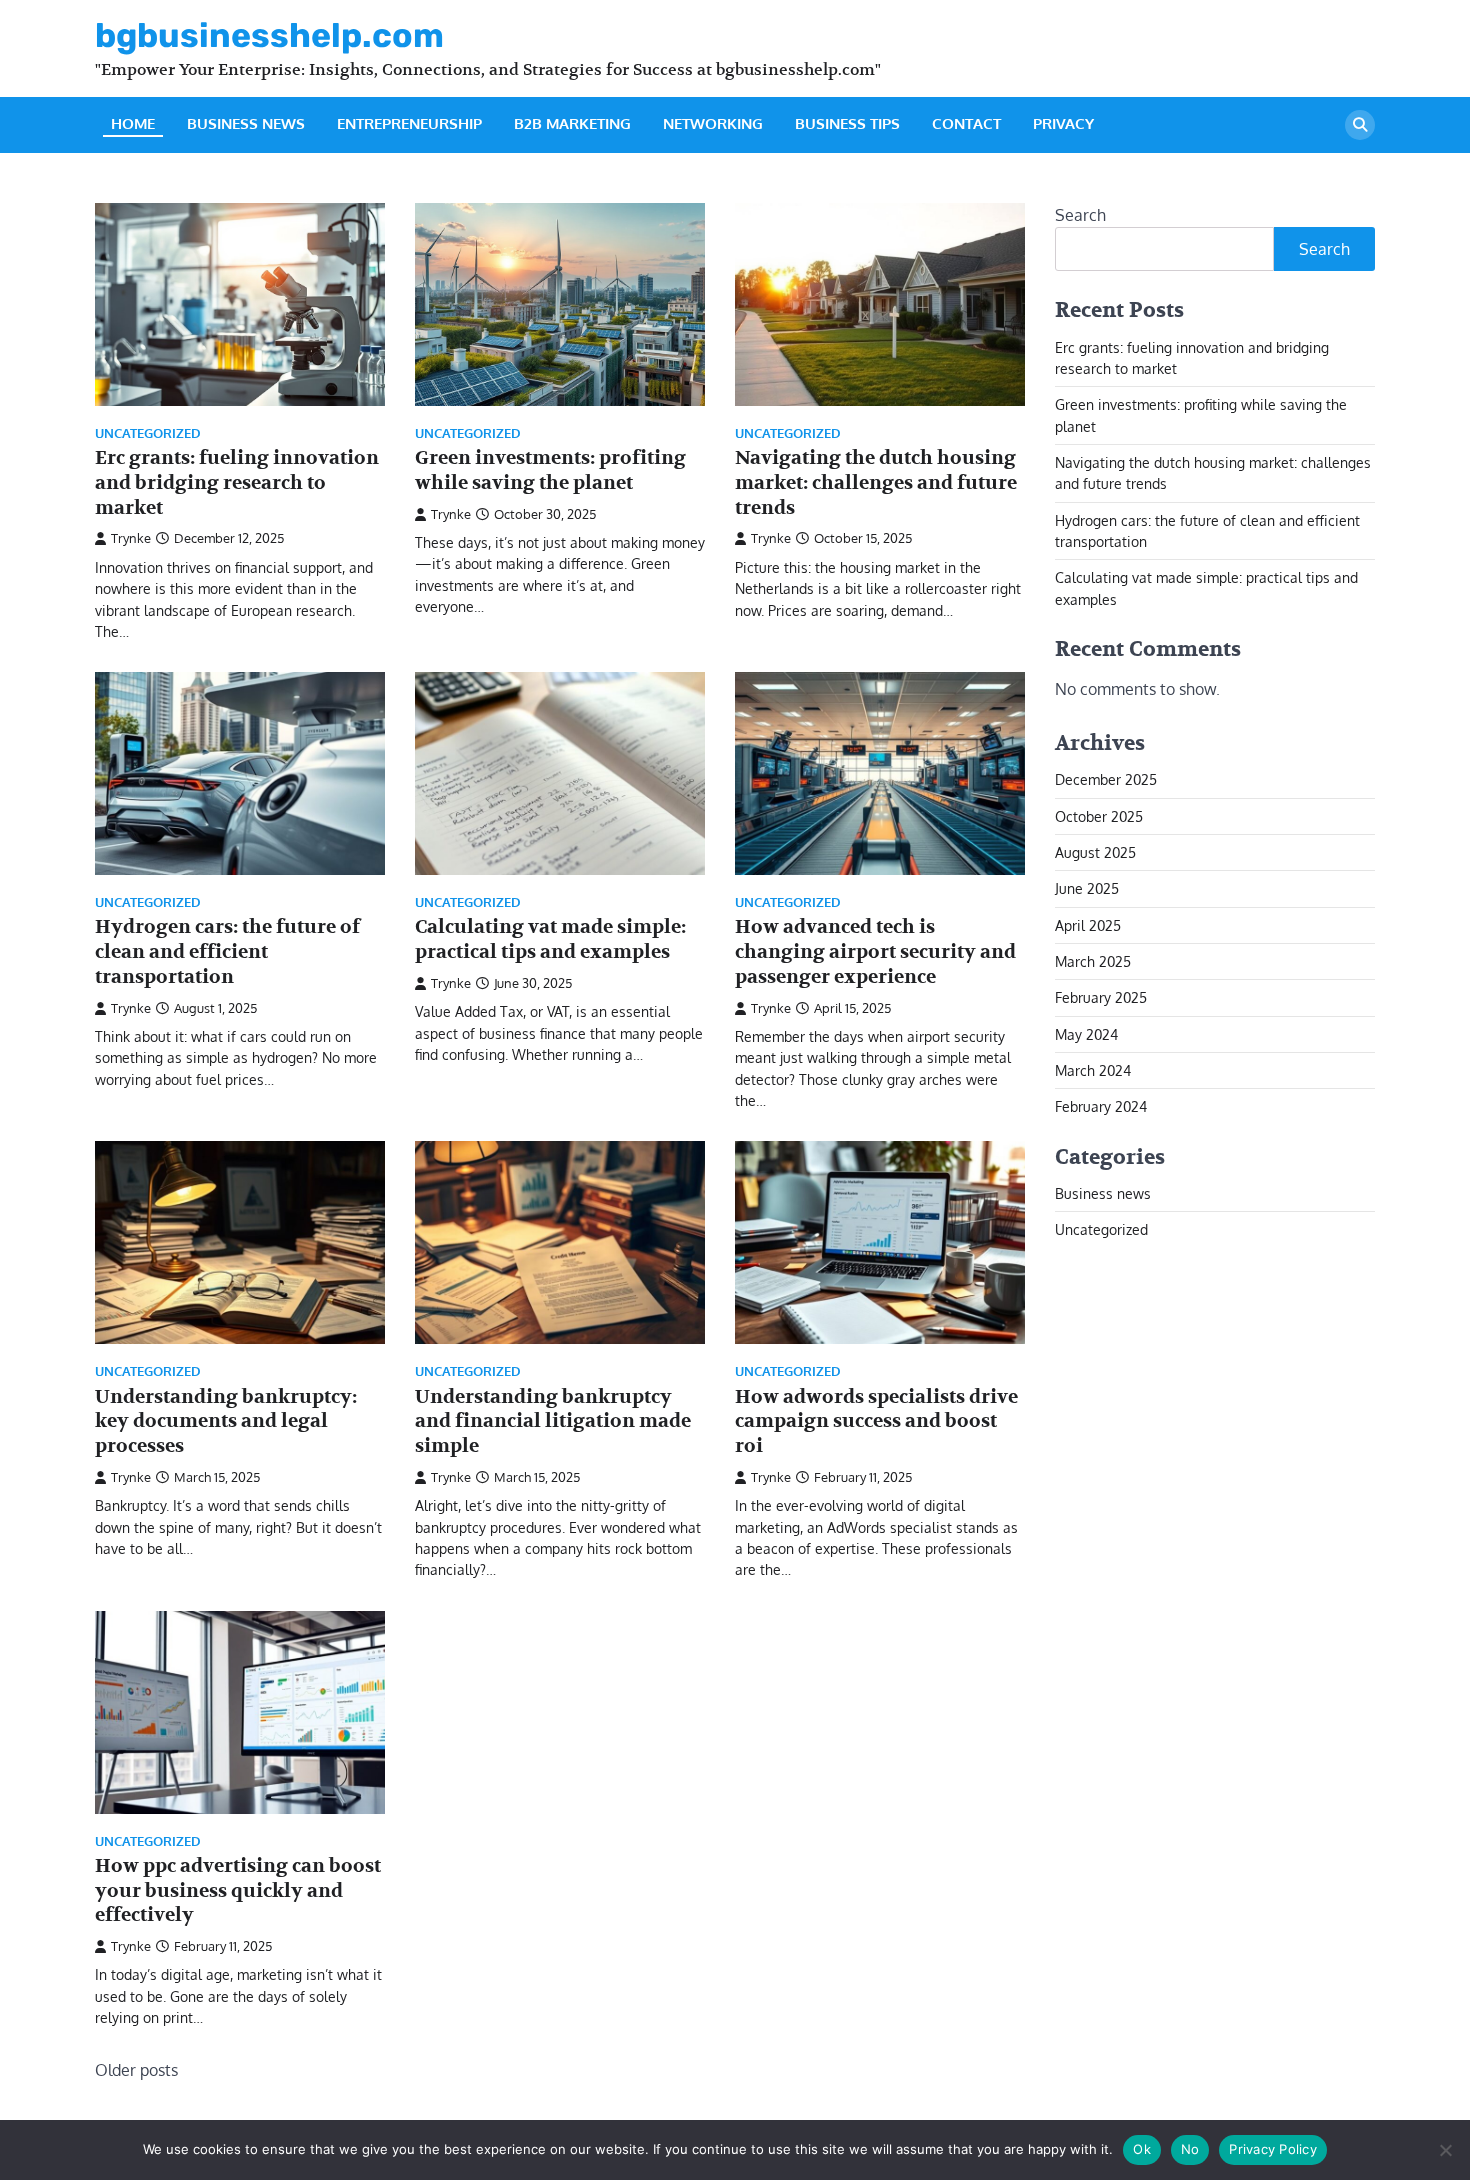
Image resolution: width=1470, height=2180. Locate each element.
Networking (713, 123)
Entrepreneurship (409, 123)
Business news (246, 123)
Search (1080, 215)
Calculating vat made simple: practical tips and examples (550, 939)
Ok (1142, 2149)
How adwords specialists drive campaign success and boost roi (876, 1422)
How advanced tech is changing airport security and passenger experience (875, 952)
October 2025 (1099, 815)
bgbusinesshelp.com (269, 35)
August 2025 (1095, 852)
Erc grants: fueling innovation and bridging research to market (237, 483)
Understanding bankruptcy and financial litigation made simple (553, 1422)
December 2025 (1106, 779)
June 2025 (1087, 888)
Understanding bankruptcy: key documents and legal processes (226, 1422)
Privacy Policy (1273, 2149)
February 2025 (1101, 997)
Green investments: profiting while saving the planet (550, 470)
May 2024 (1086, 1033)
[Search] (1360, 125)
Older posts (136, 2070)
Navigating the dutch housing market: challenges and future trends (876, 483)
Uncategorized (148, 433)
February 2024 (1101, 1106)
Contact (966, 123)
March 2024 (1093, 1070)
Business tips (847, 123)
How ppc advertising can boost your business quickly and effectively (238, 1891)
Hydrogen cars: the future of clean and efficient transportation (227, 952)
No (1190, 2149)
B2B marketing (572, 123)
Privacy (1063, 123)
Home (133, 123)
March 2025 (1093, 961)
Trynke (131, 538)
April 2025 (1088, 924)
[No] (1445, 2150)
